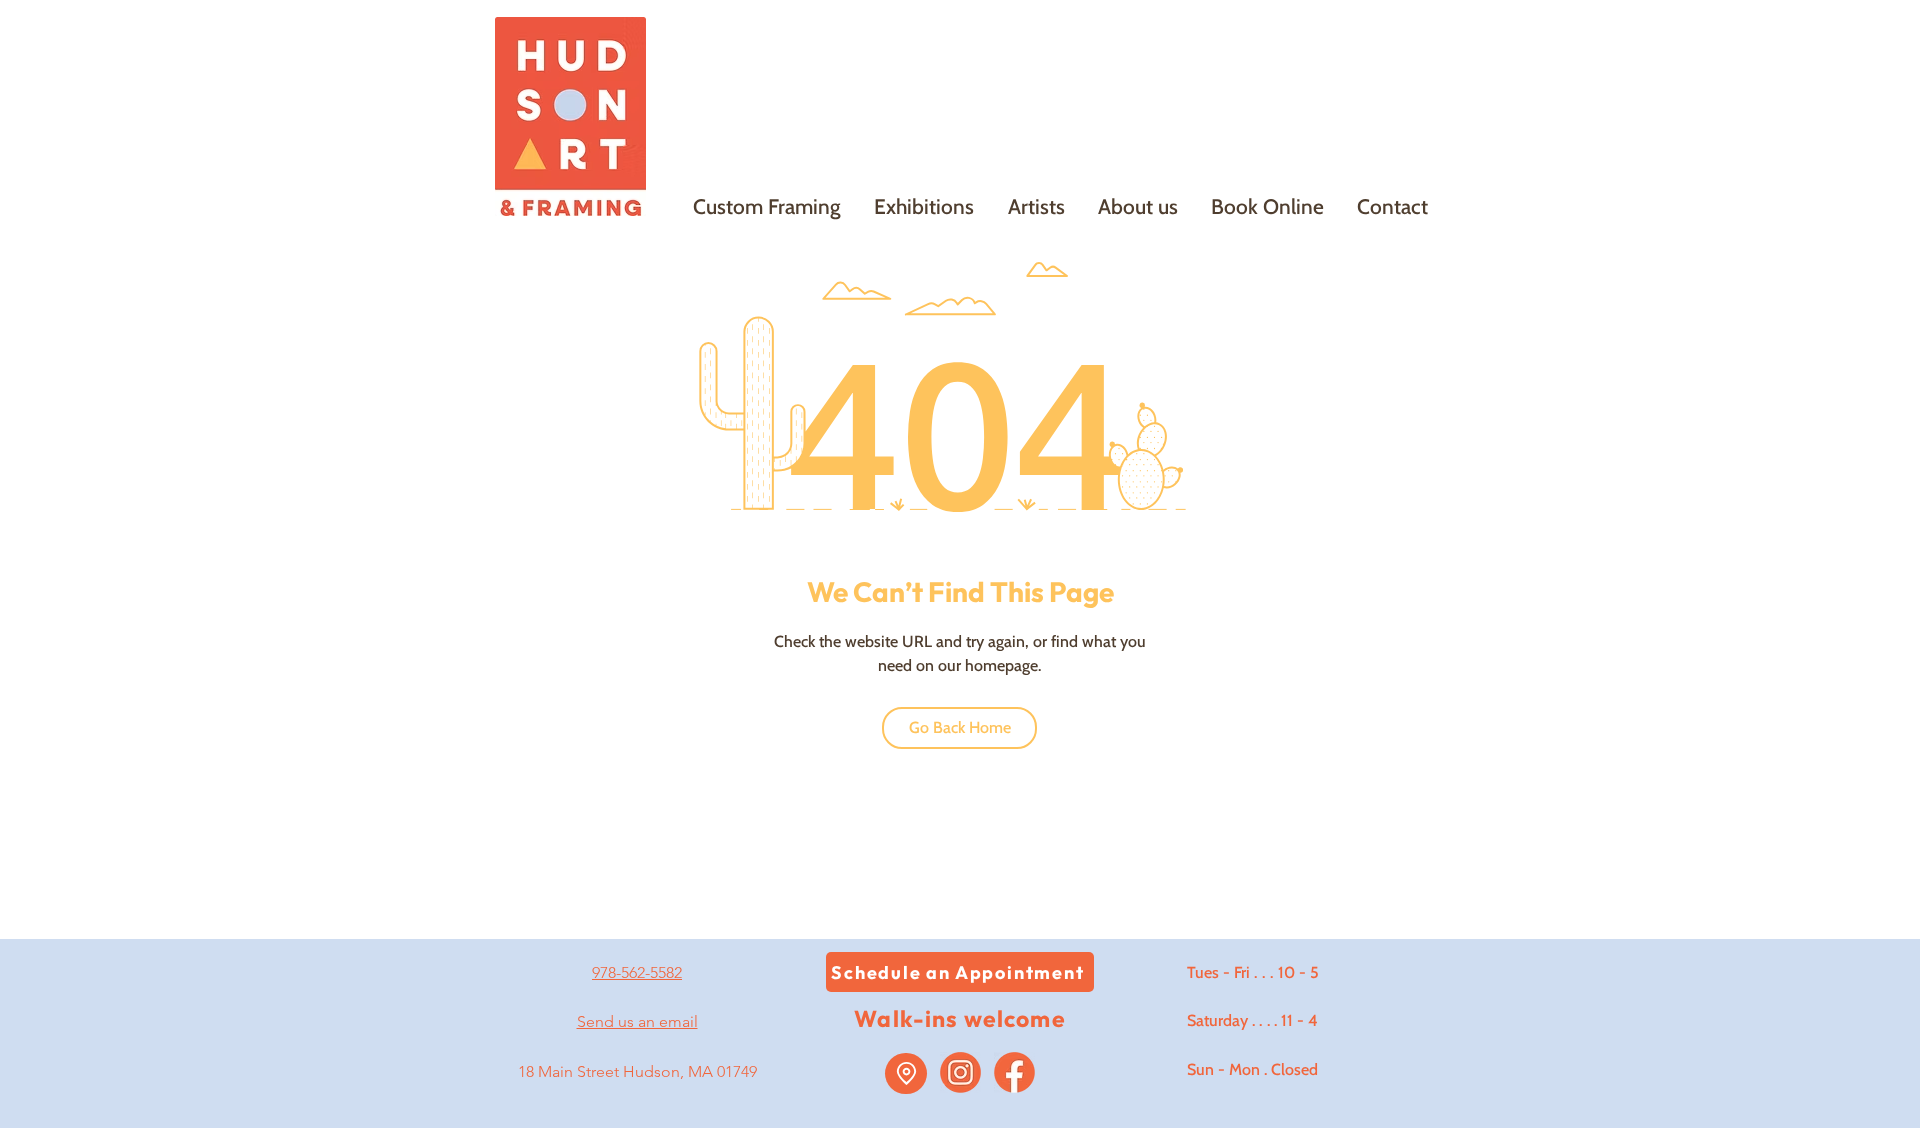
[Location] (906, 1073)
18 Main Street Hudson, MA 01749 (637, 1071)
